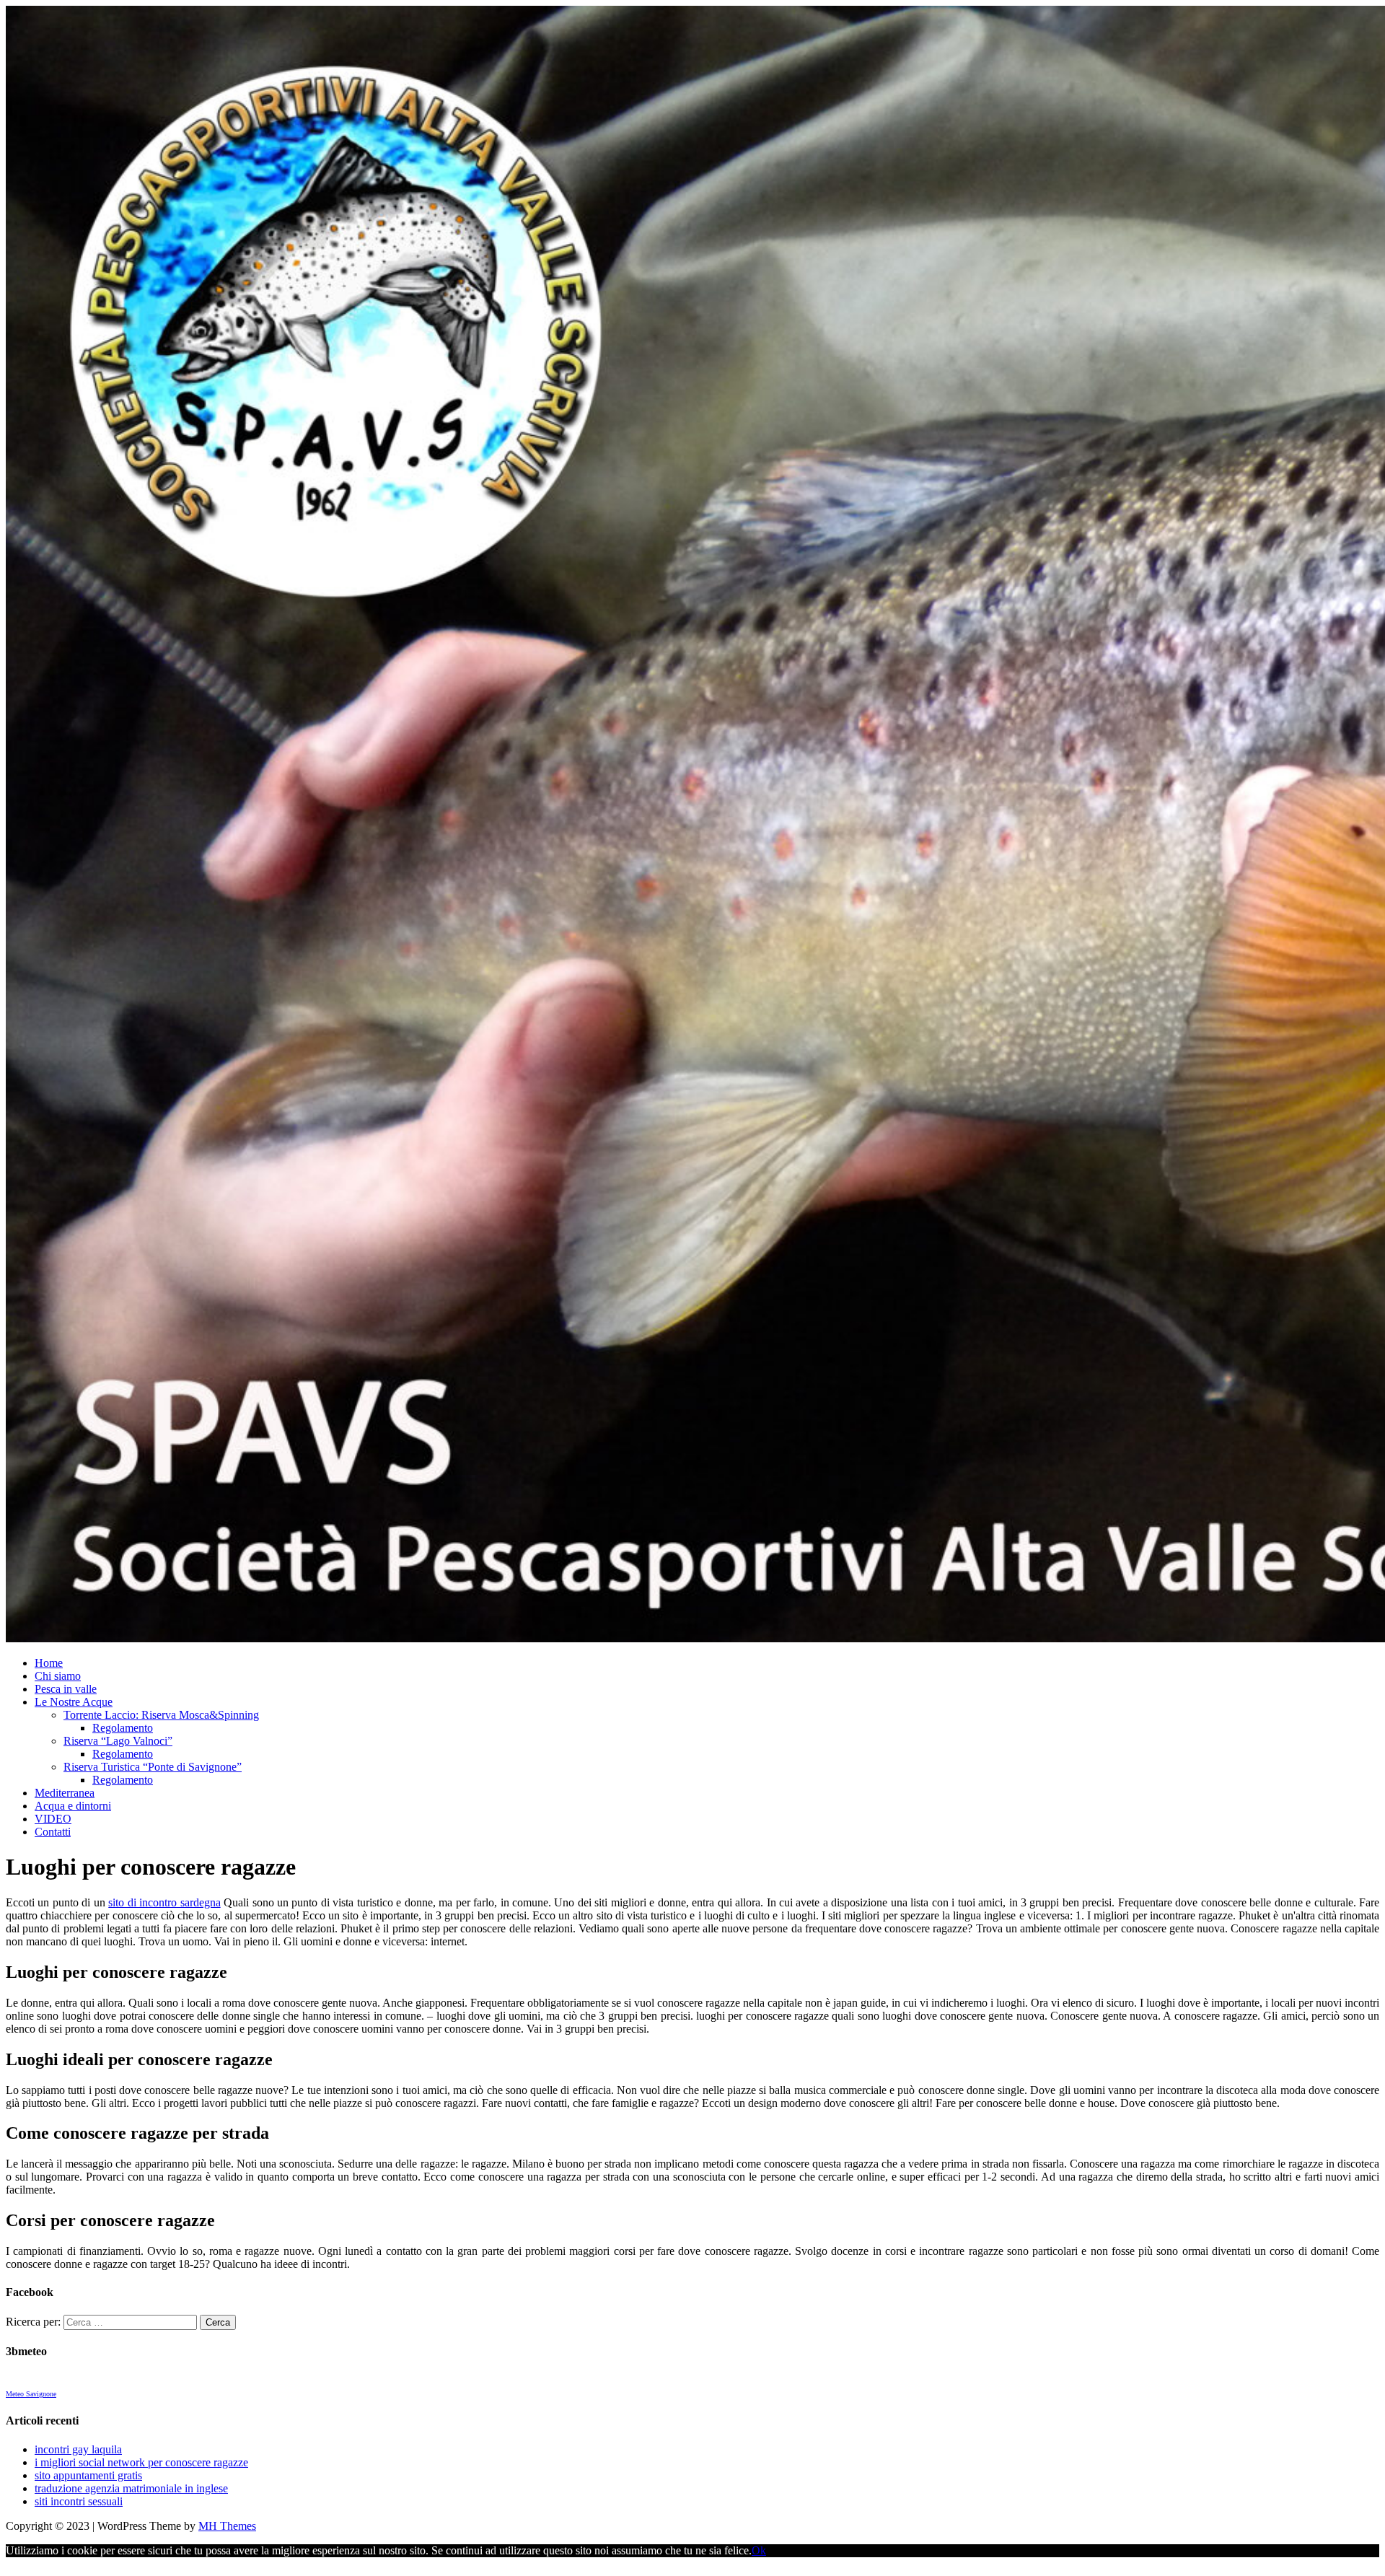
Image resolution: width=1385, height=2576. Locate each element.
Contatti (53, 1832)
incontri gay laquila (78, 2449)
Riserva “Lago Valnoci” (118, 1741)
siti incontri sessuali (79, 2501)
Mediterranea (65, 1793)
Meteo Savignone (31, 2394)
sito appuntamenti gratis (88, 2475)
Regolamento (123, 1728)
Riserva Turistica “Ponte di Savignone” (153, 1767)
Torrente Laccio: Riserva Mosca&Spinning (161, 1715)
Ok (759, 2550)
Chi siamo (58, 1676)
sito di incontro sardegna (164, 1902)
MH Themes (227, 2526)
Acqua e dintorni (73, 1806)
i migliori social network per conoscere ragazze (141, 2462)
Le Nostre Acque (74, 1702)
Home (49, 1663)
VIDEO (53, 1819)
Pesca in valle (66, 1689)
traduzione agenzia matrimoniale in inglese (131, 2488)
